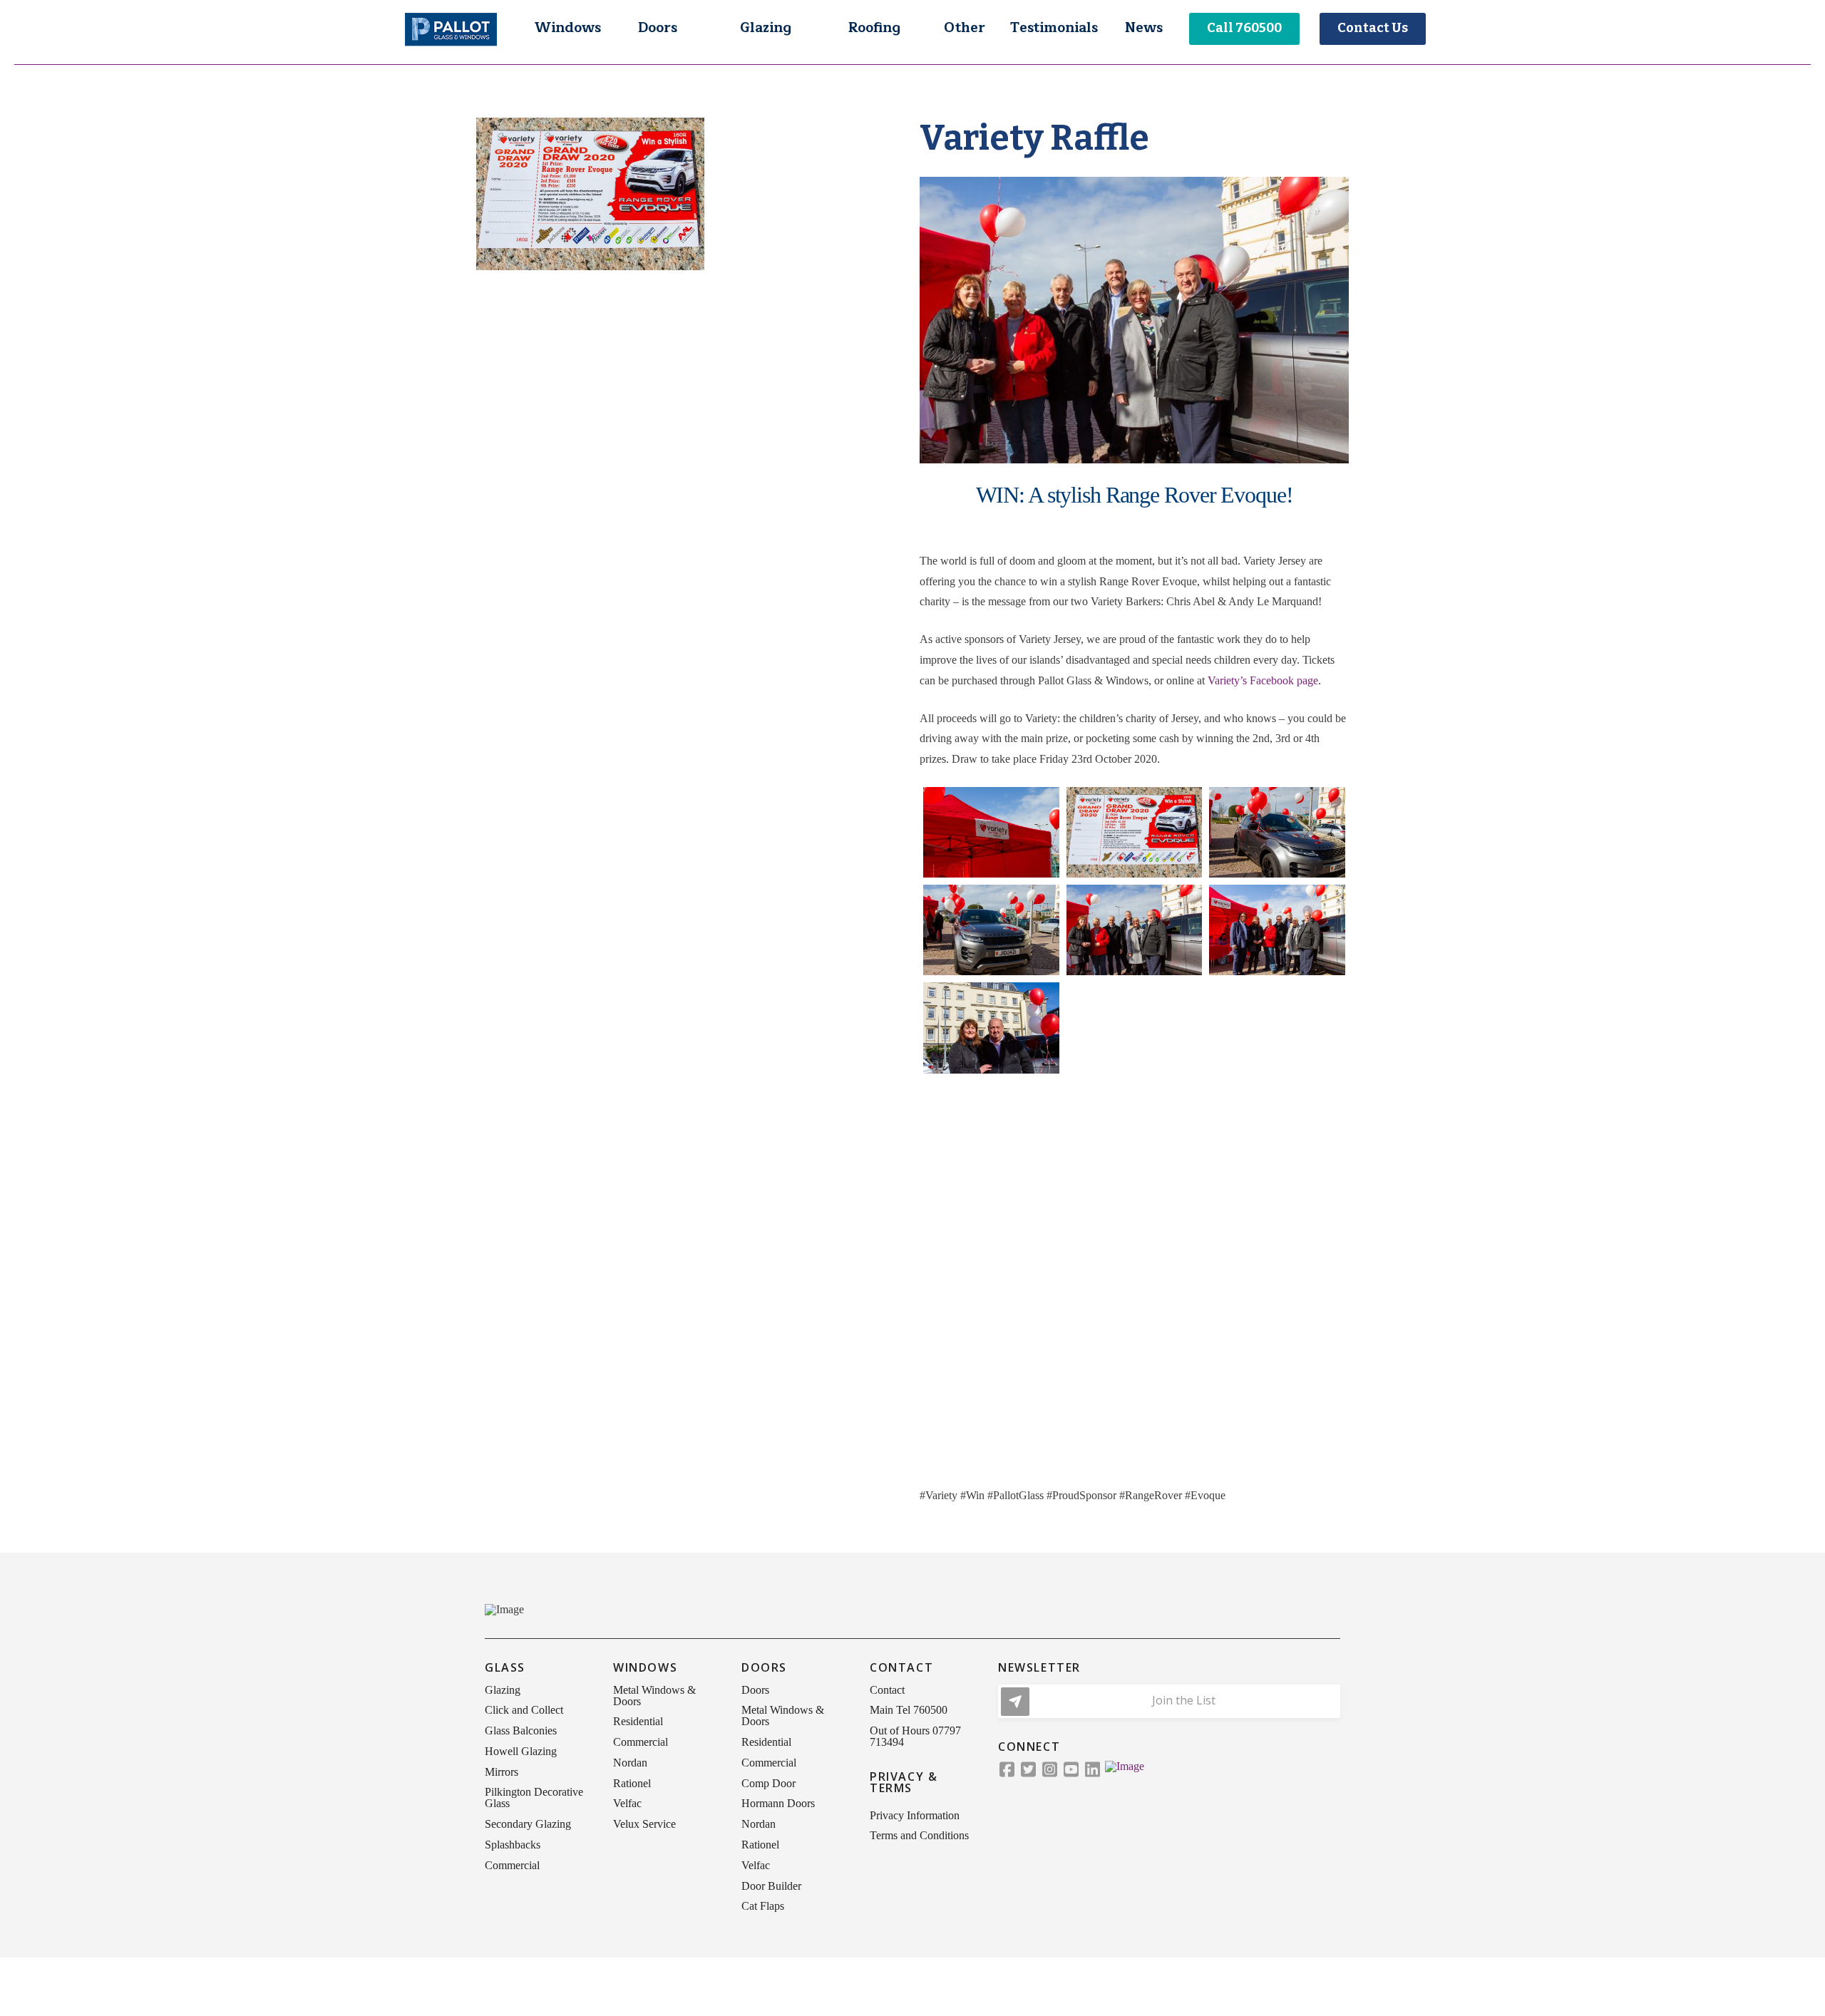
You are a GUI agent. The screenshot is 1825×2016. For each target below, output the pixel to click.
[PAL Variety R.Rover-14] (1277, 1224)
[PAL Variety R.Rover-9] (1277, 1028)
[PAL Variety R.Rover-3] (1277, 832)
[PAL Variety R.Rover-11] (1277, 1125)
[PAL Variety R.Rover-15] (991, 1224)
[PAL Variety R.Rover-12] (991, 1126)
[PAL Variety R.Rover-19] (1135, 1419)
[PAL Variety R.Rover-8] (1135, 1028)
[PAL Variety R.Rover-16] (1135, 1321)
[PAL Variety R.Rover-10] (1135, 1125)
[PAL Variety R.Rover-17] (1277, 1321)
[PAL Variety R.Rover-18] (991, 1321)
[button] (567, 29)
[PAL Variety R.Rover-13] (1135, 1224)
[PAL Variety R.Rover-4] (991, 930)
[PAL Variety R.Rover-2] (1135, 832)
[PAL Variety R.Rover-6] (1277, 930)
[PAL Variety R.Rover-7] (991, 1028)
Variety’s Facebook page (1263, 680)
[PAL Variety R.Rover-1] (991, 832)
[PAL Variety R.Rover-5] (1135, 930)
